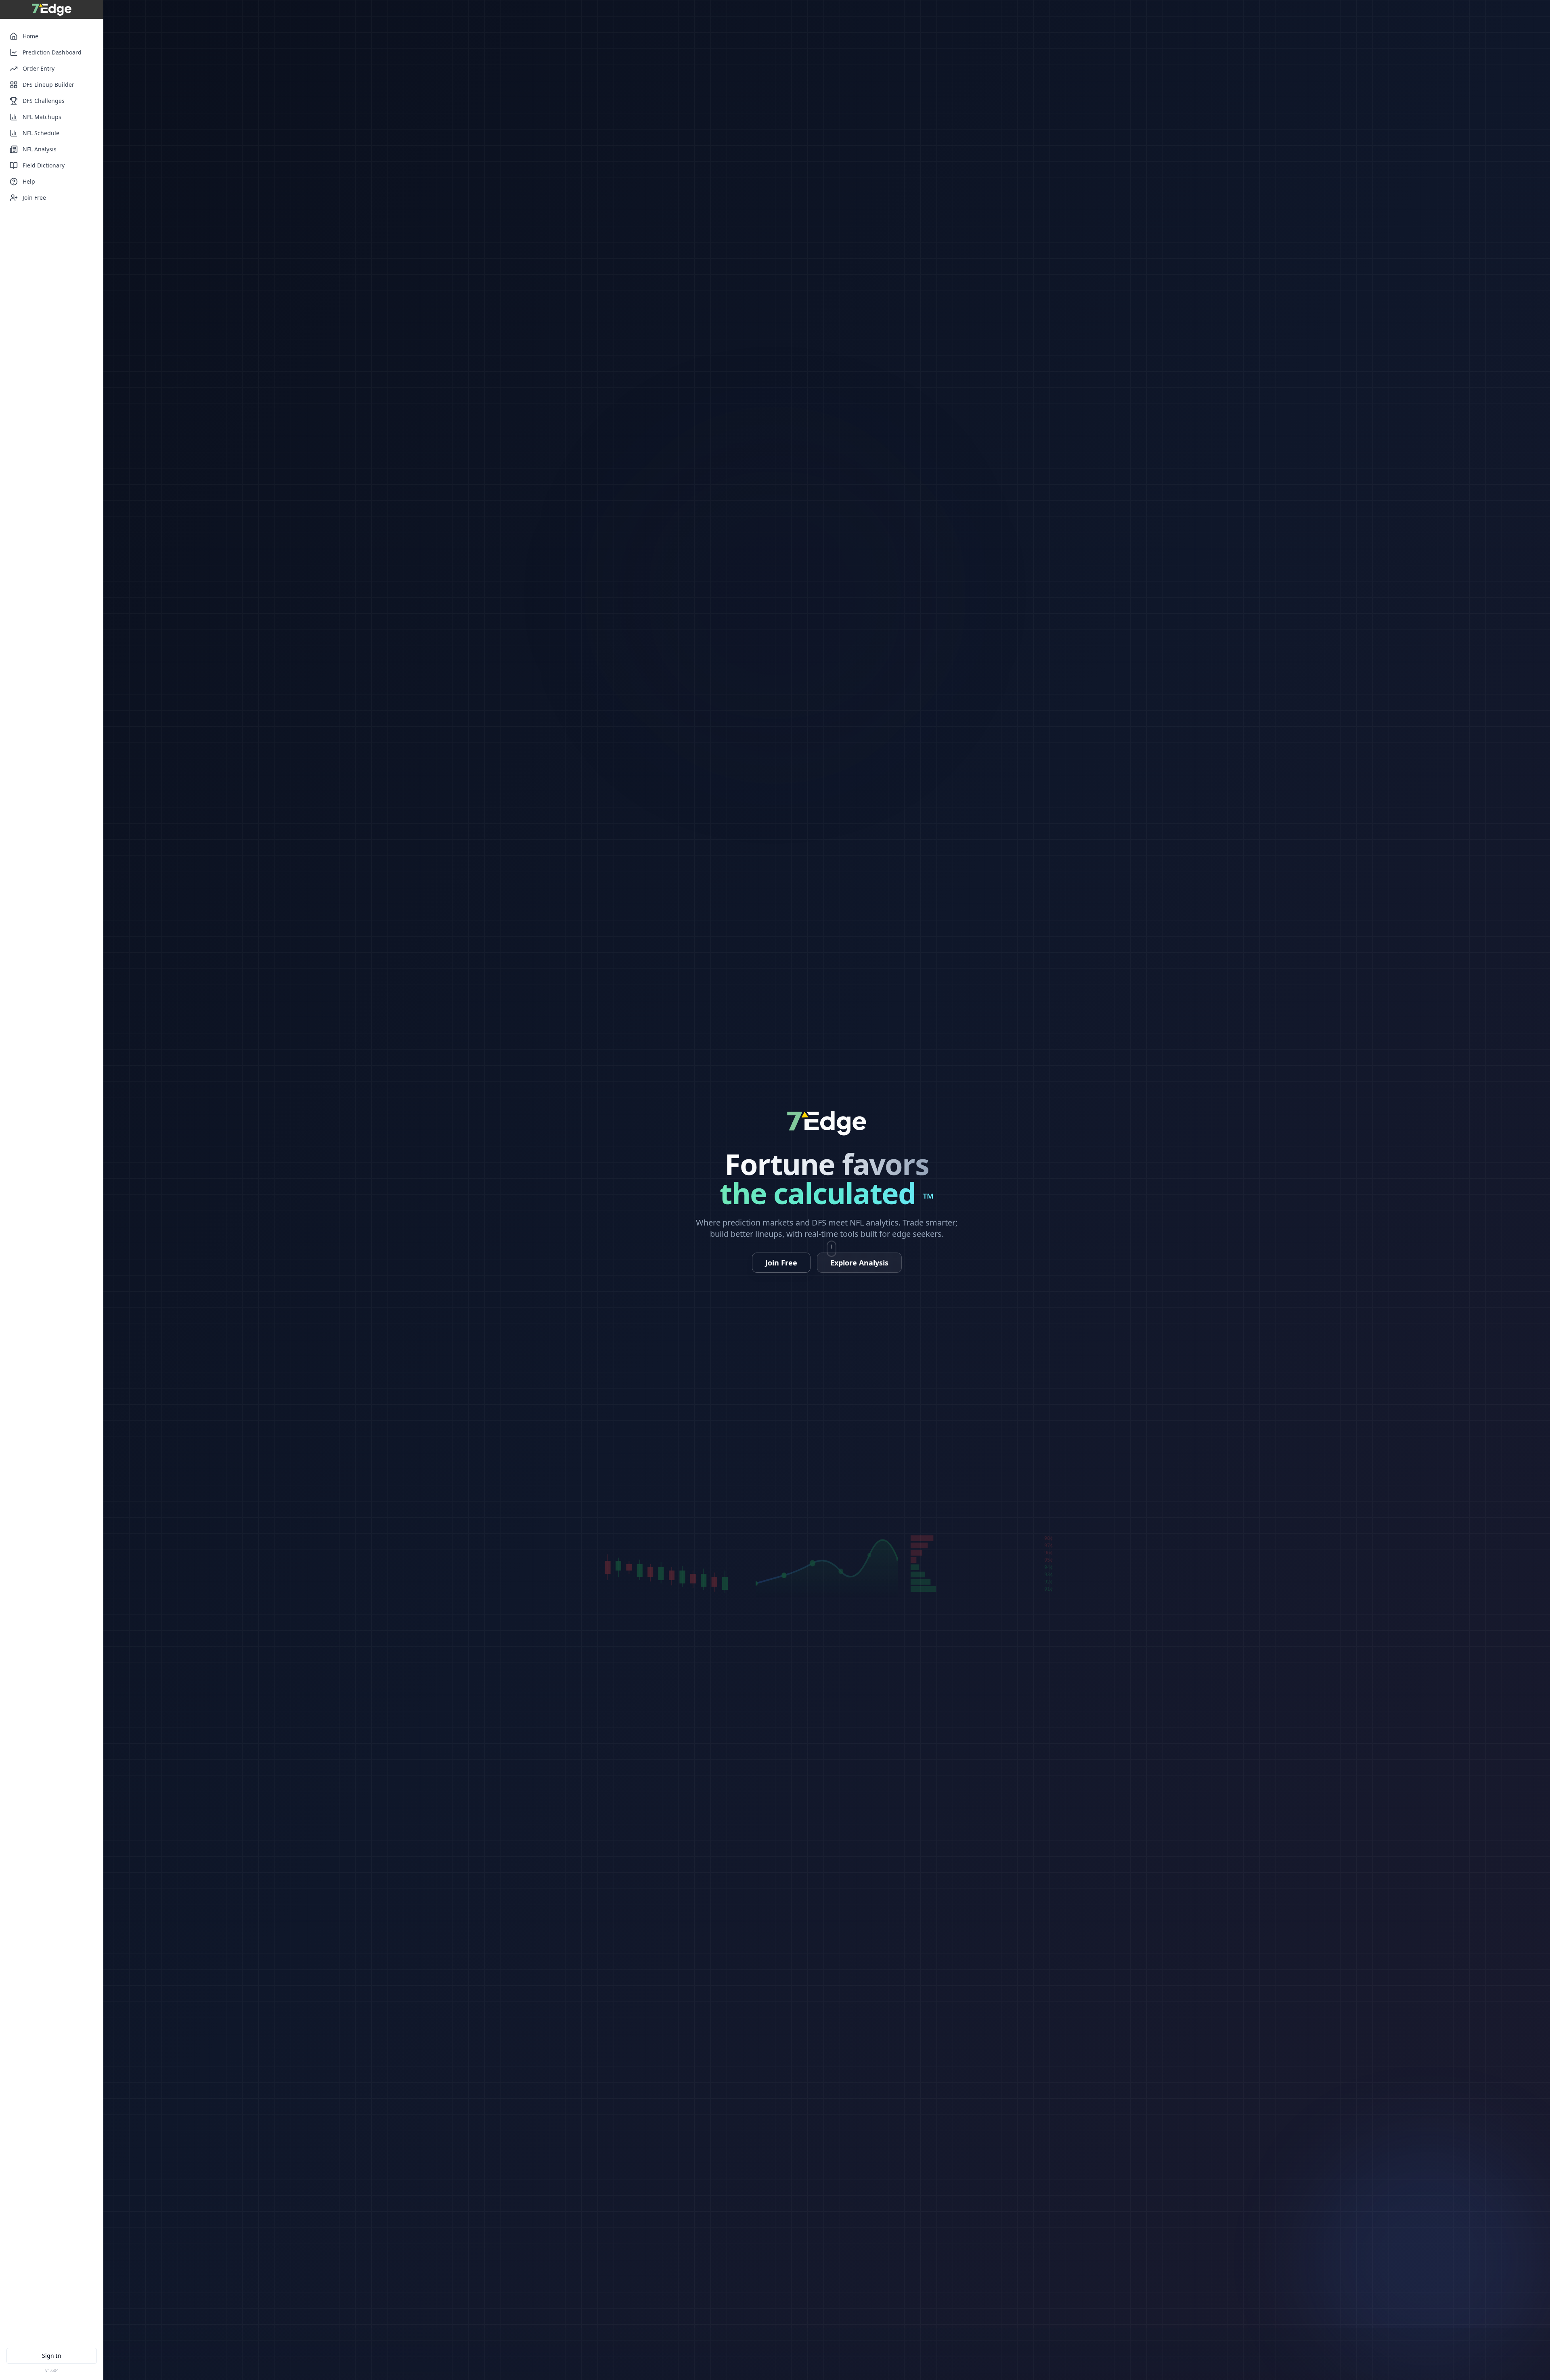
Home (30, 36)
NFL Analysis (40, 149)
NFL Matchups (42, 117)
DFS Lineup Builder (48, 85)
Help (29, 181)
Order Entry (39, 68)
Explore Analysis (859, 1263)
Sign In (52, 2356)
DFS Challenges (44, 101)
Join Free (34, 198)
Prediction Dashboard (52, 52)
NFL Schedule (41, 133)
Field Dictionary (44, 165)
